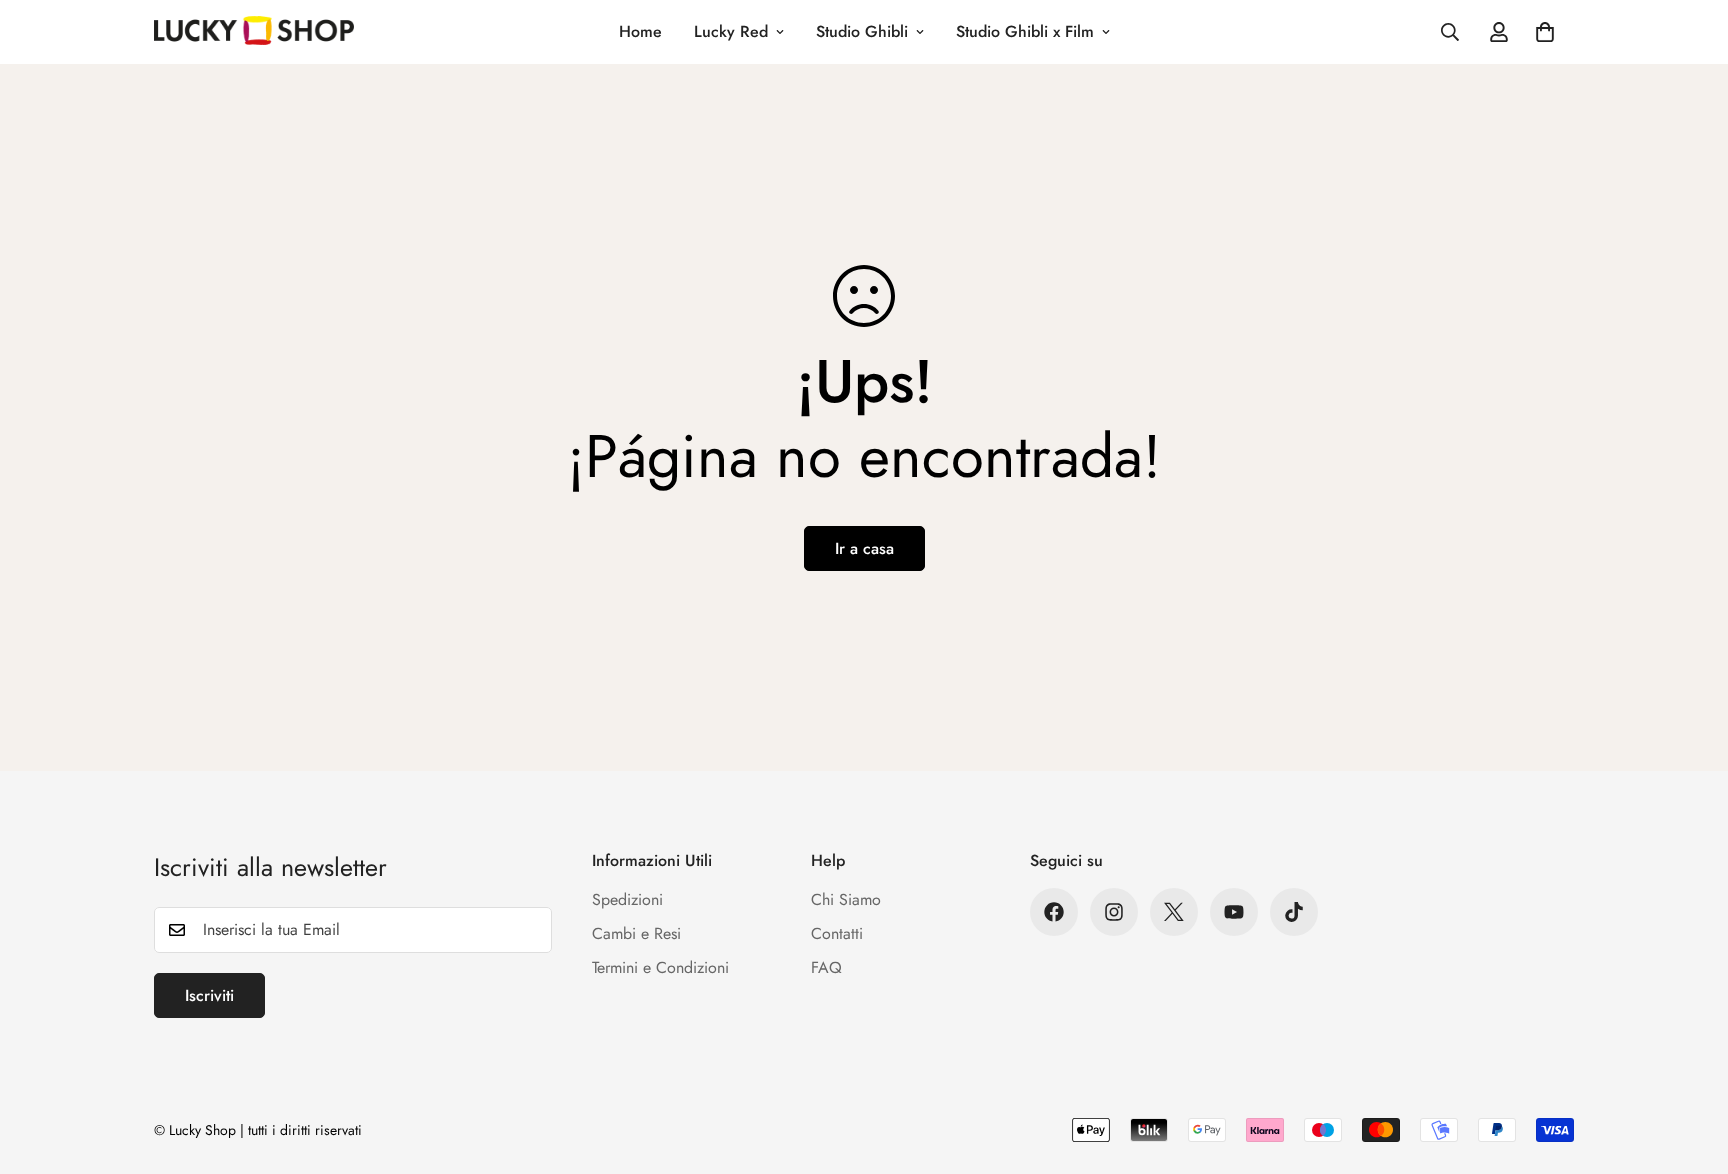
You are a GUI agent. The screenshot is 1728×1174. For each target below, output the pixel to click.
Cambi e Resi (636, 933)
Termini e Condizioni (660, 967)
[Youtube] (1234, 912)
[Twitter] (1174, 912)
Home (640, 31)
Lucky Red (731, 31)
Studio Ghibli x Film (1025, 31)
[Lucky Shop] (254, 32)
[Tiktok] (1294, 912)
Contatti (837, 933)
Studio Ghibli (862, 31)
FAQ (826, 967)
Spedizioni (627, 899)
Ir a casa (864, 548)
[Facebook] (1054, 912)
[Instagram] (1114, 912)
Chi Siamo (846, 899)
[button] (1545, 32)
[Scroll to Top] (1689, 1065)
